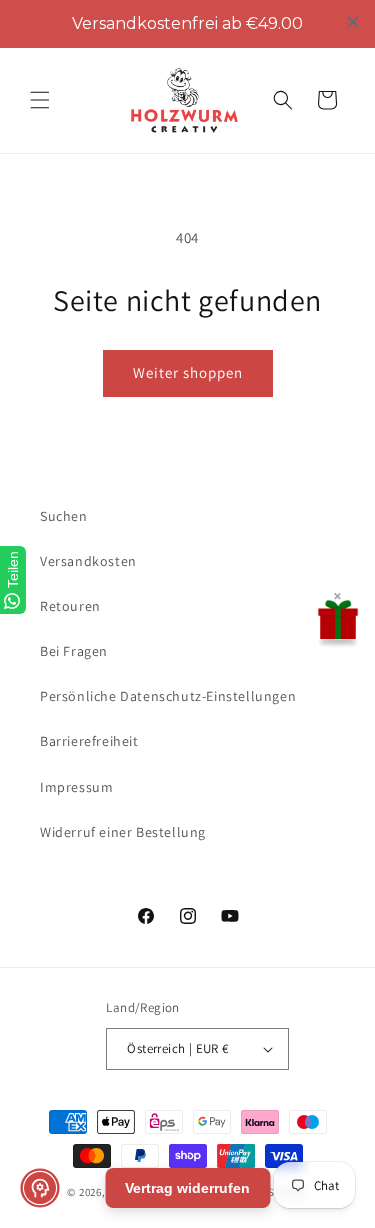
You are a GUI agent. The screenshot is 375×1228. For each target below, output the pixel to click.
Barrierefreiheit (89, 741)
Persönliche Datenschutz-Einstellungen (168, 696)
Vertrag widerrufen (187, 1188)
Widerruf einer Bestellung (123, 832)
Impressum (76, 787)
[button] (40, 100)
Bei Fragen (74, 651)
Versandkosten (88, 561)
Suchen (64, 516)
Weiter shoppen (188, 372)
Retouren (70, 606)
